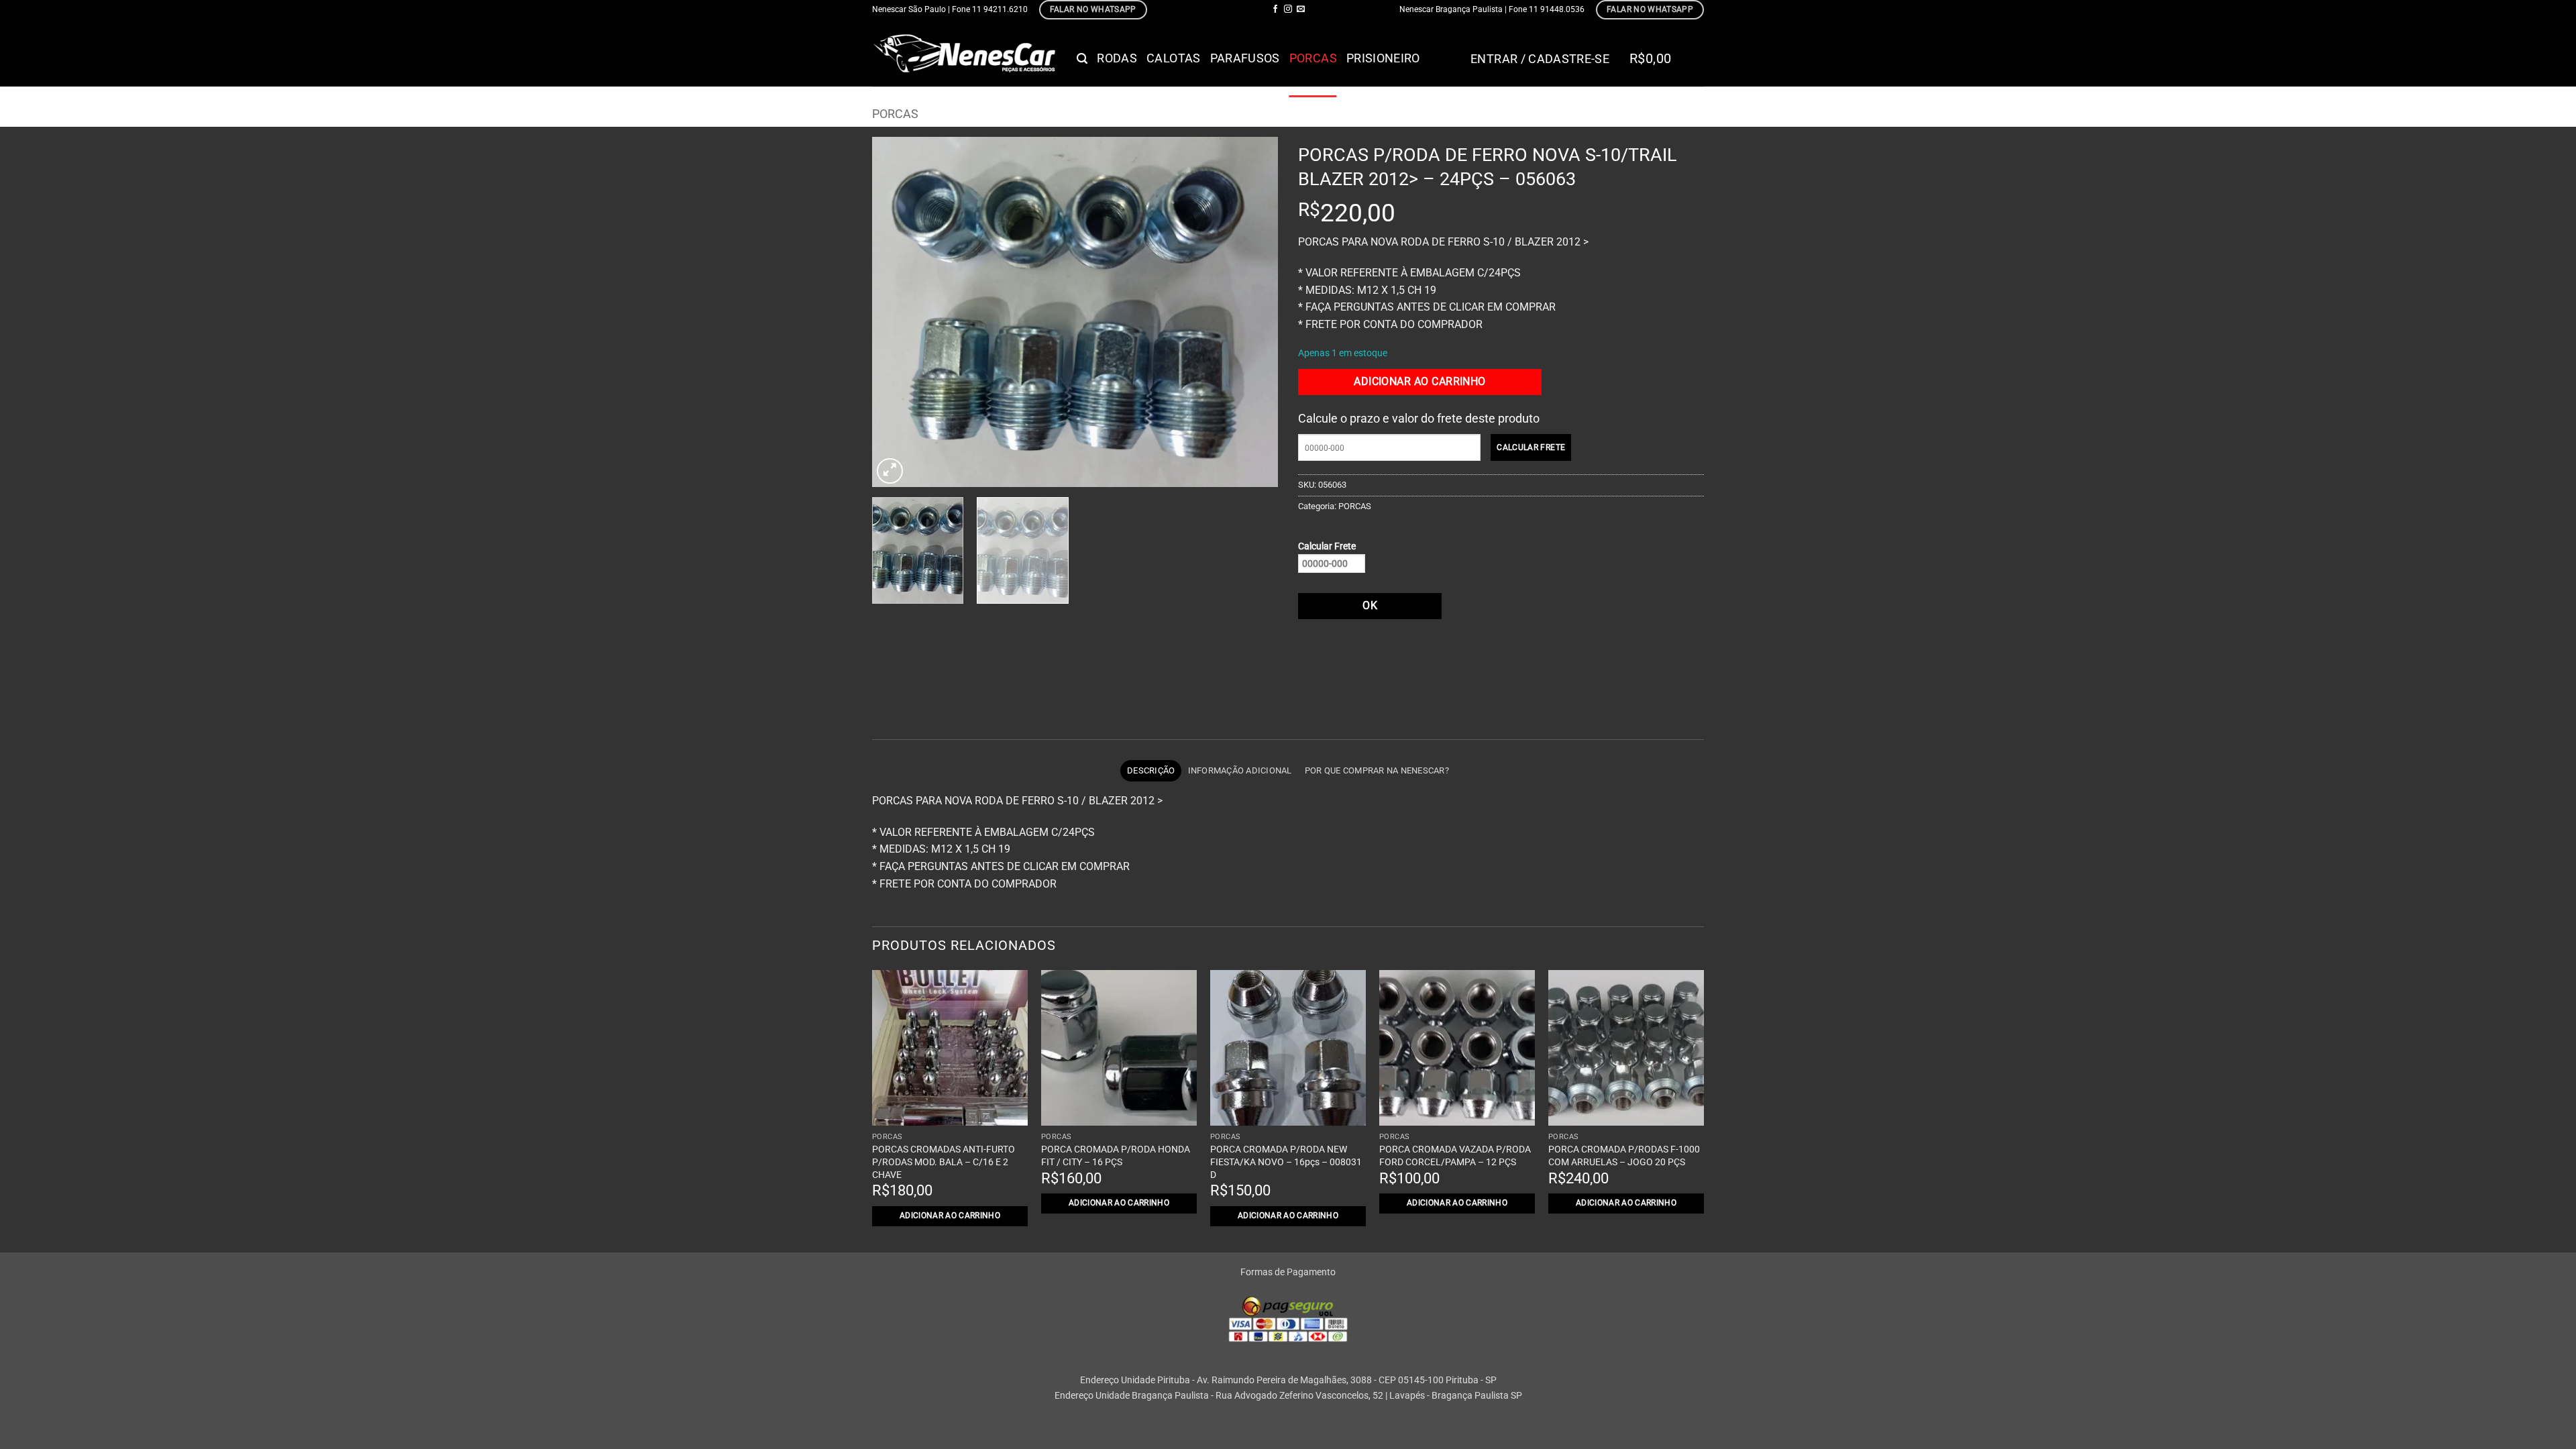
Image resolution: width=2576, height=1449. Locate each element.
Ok (1370, 606)
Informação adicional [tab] (1240, 770)
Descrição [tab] (1151, 770)
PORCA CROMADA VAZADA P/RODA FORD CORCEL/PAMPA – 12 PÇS (1455, 1156)
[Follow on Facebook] (1275, 9)
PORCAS (1313, 58)
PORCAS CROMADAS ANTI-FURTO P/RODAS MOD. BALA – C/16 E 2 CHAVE (944, 1162)
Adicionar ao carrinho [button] (950, 1216)
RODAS (1117, 58)
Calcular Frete (1327, 546)
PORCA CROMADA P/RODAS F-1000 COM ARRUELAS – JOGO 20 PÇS (1624, 1156)
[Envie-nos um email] (1301, 9)
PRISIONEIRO (1383, 58)
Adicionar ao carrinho (1420, 382)
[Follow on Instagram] (1288, 9)
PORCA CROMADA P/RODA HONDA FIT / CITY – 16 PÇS (1116, 1156)
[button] (1082, 59)
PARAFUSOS (1245, 58)
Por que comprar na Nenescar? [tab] (1377, 770)
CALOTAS (1173, 58)
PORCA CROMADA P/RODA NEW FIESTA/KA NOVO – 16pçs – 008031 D (1286, 1162)
